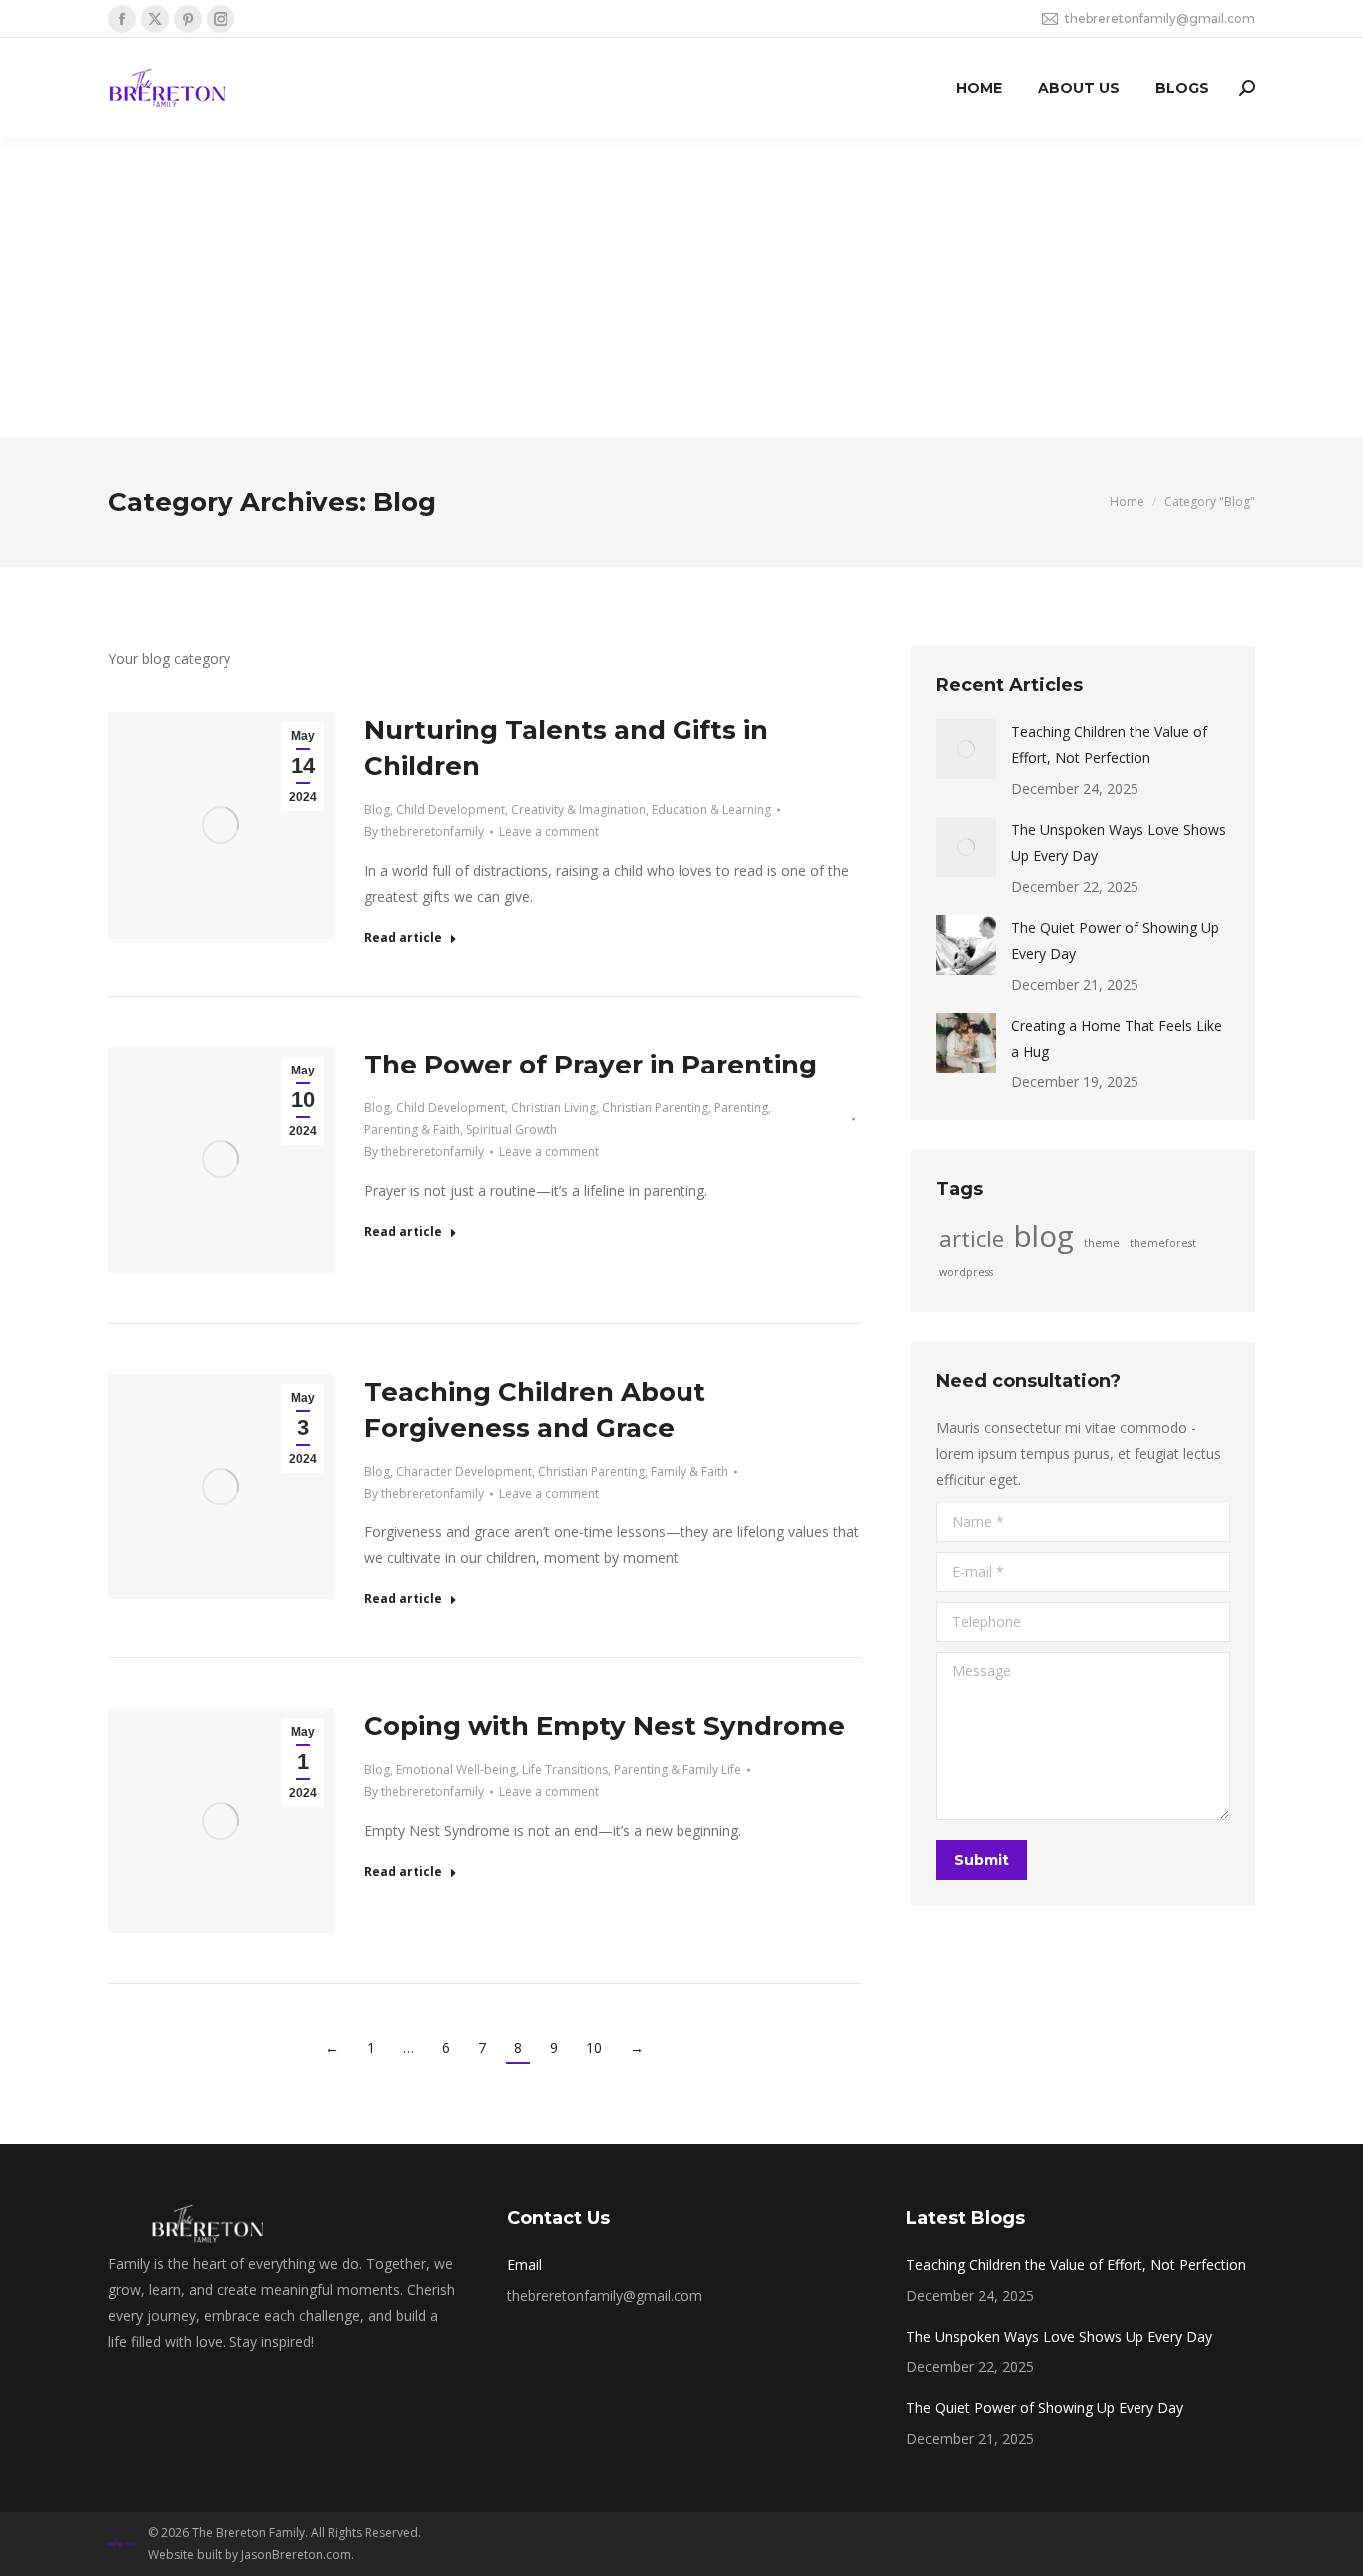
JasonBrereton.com (296, 2555)
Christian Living (553, 1108)
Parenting (741, 1108)
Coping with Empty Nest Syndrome (605, 1726)
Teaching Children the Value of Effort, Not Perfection (1109, 745)
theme (1102, 1243)
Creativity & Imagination (578, 810)
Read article (403, 938)
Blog (377, 810)
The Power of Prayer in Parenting (591, 1065)
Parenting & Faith (412, 1130)
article (971, 1239)
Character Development (464, 1471)
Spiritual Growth (511, 1130)
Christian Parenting (655, 1108)
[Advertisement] (681, 287)
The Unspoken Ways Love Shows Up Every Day (1119, 843)
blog (1044, 1236)
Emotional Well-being (456, 1769)
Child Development (451, 810)
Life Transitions (565, 1769)
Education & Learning (711, 810)
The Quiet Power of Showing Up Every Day (1115, 940)
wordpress (966, 1272)
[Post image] (966, 749)
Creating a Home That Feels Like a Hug (1117, 1038)
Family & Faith (689, 1471)
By (424, 832)
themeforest (1163, 1243)
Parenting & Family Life (678, 1769)
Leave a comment (549, 832)
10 (594, 2048)
